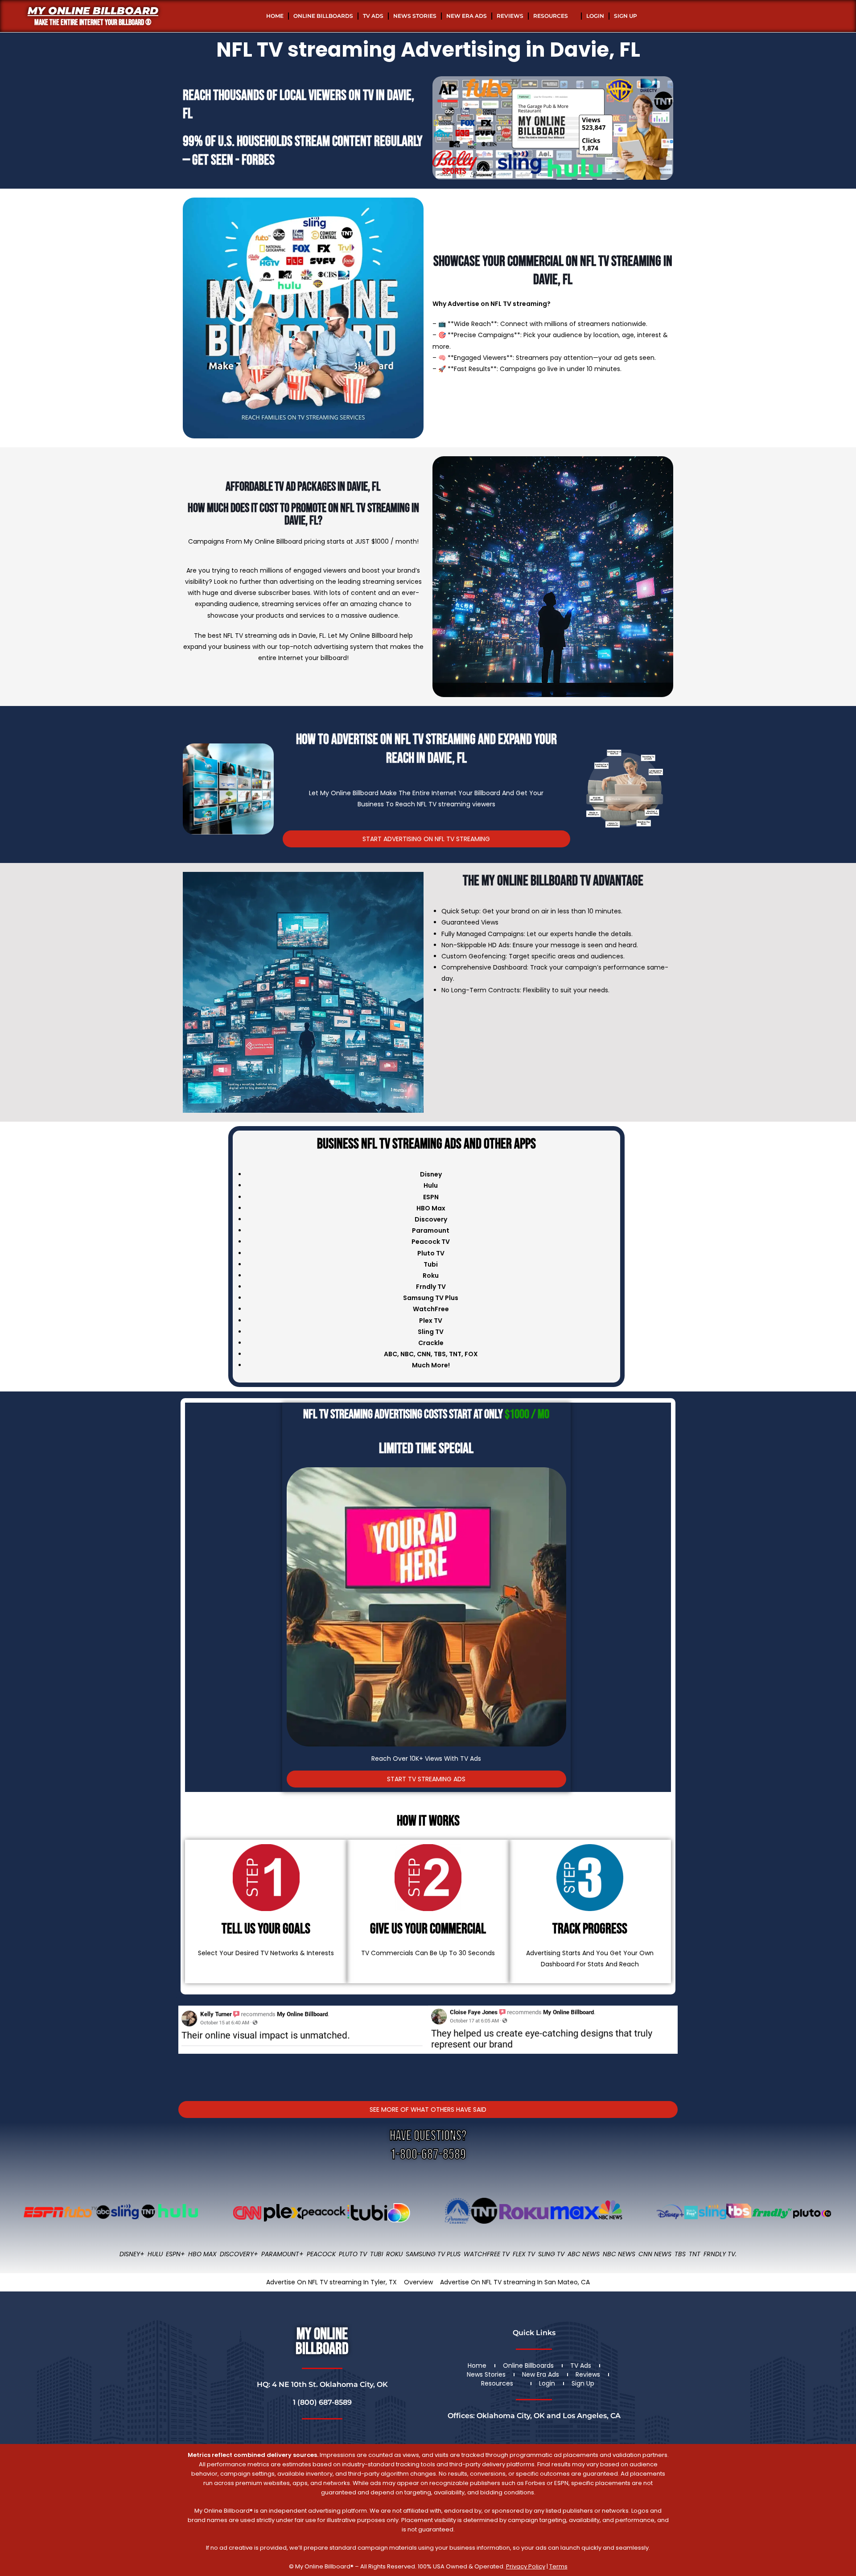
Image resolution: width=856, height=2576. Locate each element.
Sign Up (626, 16)
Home (275, 16)
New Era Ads (467, 16)
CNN (424, 1354)
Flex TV (524, 2254)
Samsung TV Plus (433, 2254)
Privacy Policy (526, 2566)
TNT (455, 1354)
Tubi (377, 2254)
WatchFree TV (487, 2254)
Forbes (258, 160)
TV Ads (373, 16)
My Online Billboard (93, 11)
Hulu (155, 2254)
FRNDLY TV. (720, 2254)
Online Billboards (323, 16)
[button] (187, 2042)
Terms (558, 2566)
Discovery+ (239, 2254)
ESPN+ (175, 2254)
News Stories (415, 16)
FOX (471, 1354)
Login (595, 16)
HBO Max (202, 2254)
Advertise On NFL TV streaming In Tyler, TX (331, 2282)
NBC (407, 1354)
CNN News (655, 2254)
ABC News (584, 2254)
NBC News (619, 2254)
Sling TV (551, 2254)
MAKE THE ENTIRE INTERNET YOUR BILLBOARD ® (93, 23)
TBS (440, 1354)
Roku (394, 2254)
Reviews (510, 16)
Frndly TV (431, 1287)
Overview (418, 2282)
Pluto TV (353, 2254)
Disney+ (132, 2254)
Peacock (321, 2254)
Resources (551, 16)
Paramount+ (282, 2254)
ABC (391, 1354)
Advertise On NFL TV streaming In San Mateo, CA (515, 2282)
